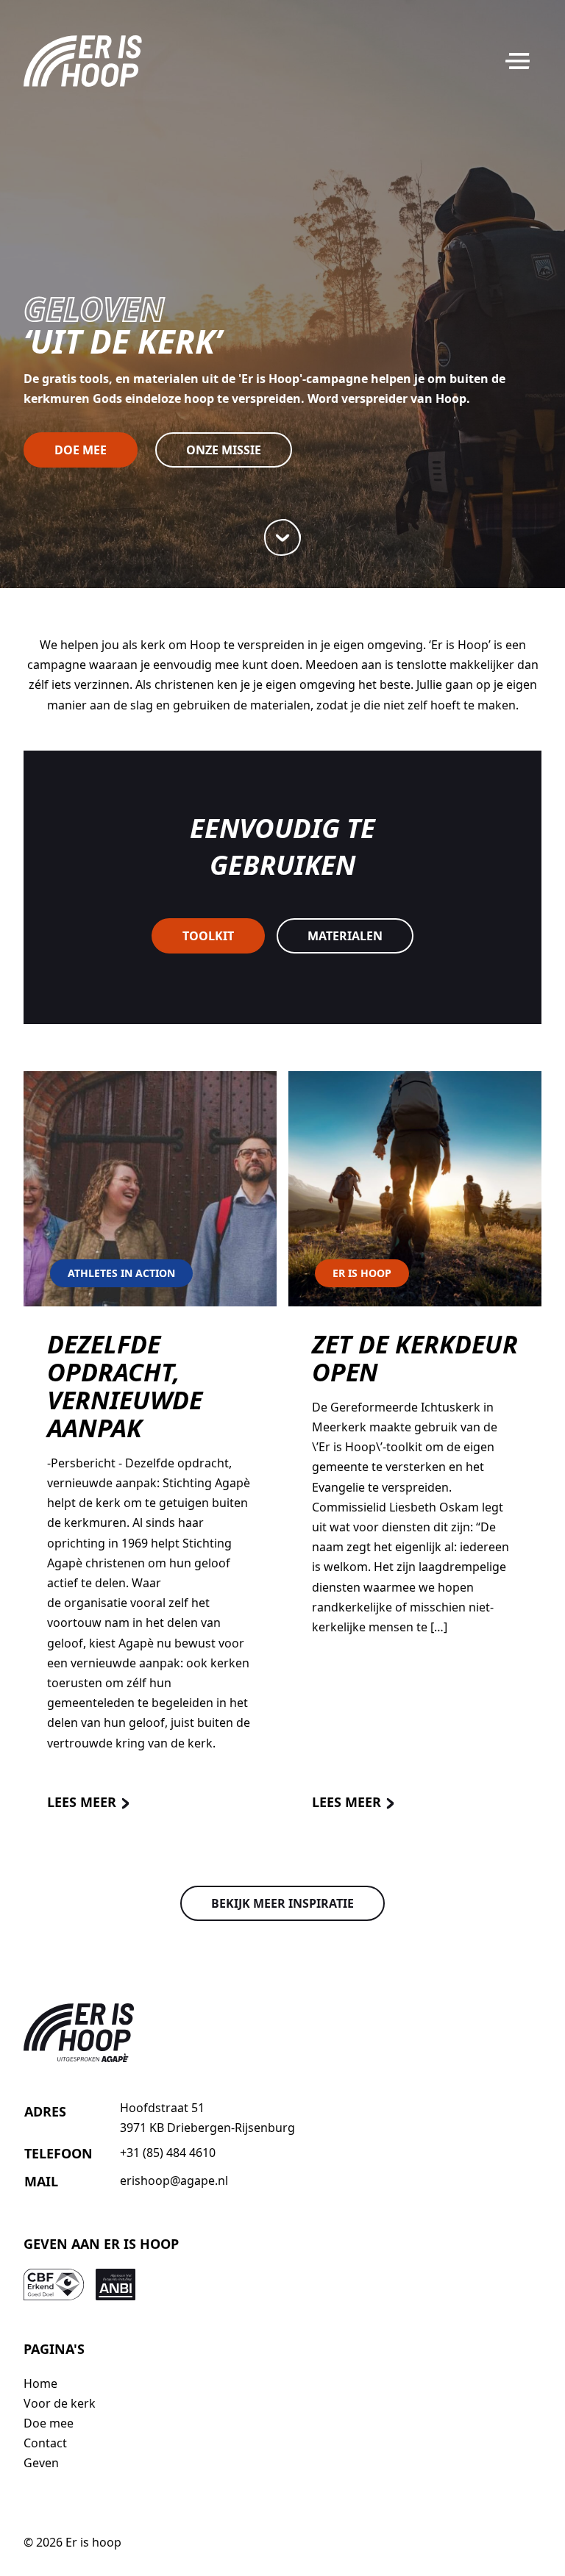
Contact (45, 2443)
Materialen (345, 936)
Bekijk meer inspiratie (282, 1903)
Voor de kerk (60, 2403)
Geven (41, 2463)
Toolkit (208, 936)
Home (40, 2383)
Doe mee (81, 450)
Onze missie (224, 450)
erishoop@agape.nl (174, 2180)
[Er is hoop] (83, 61)
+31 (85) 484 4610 (168, 2153)
